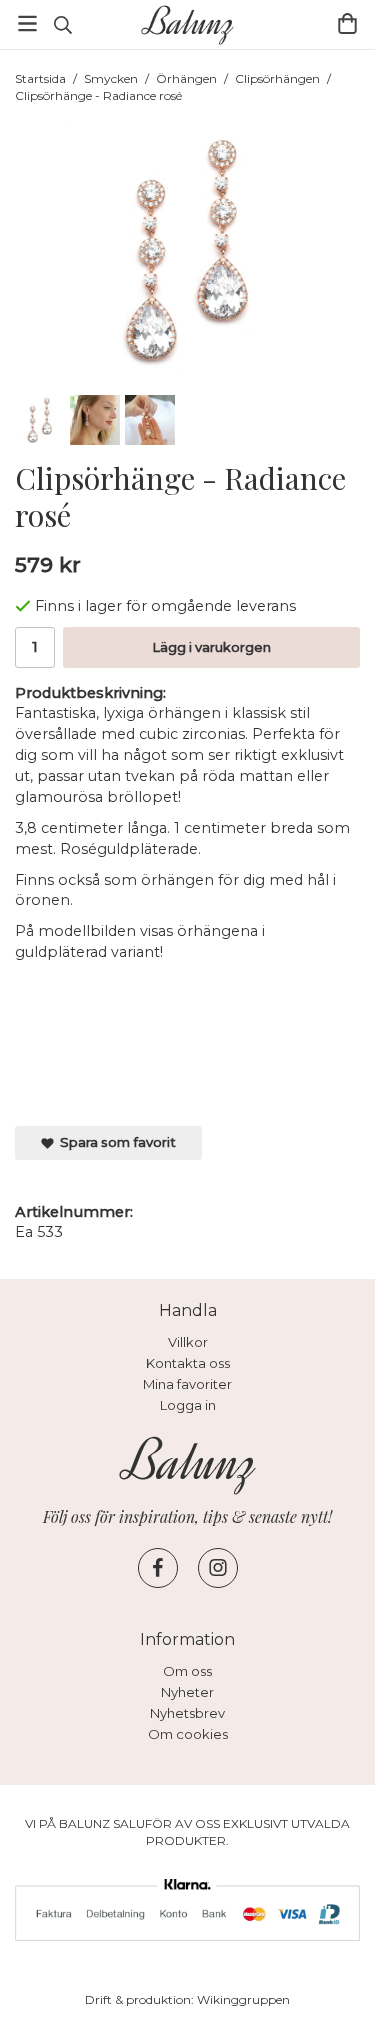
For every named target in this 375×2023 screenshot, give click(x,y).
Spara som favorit (115, 1142)
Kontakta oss (188, 1363)
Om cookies (188, 1734)
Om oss (187, 1671)
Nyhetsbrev (187, 1713)
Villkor (188, 1342)
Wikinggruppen (243, 1999)
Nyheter (187, 1692)
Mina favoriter (187, 1384)
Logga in (188, 1405)
